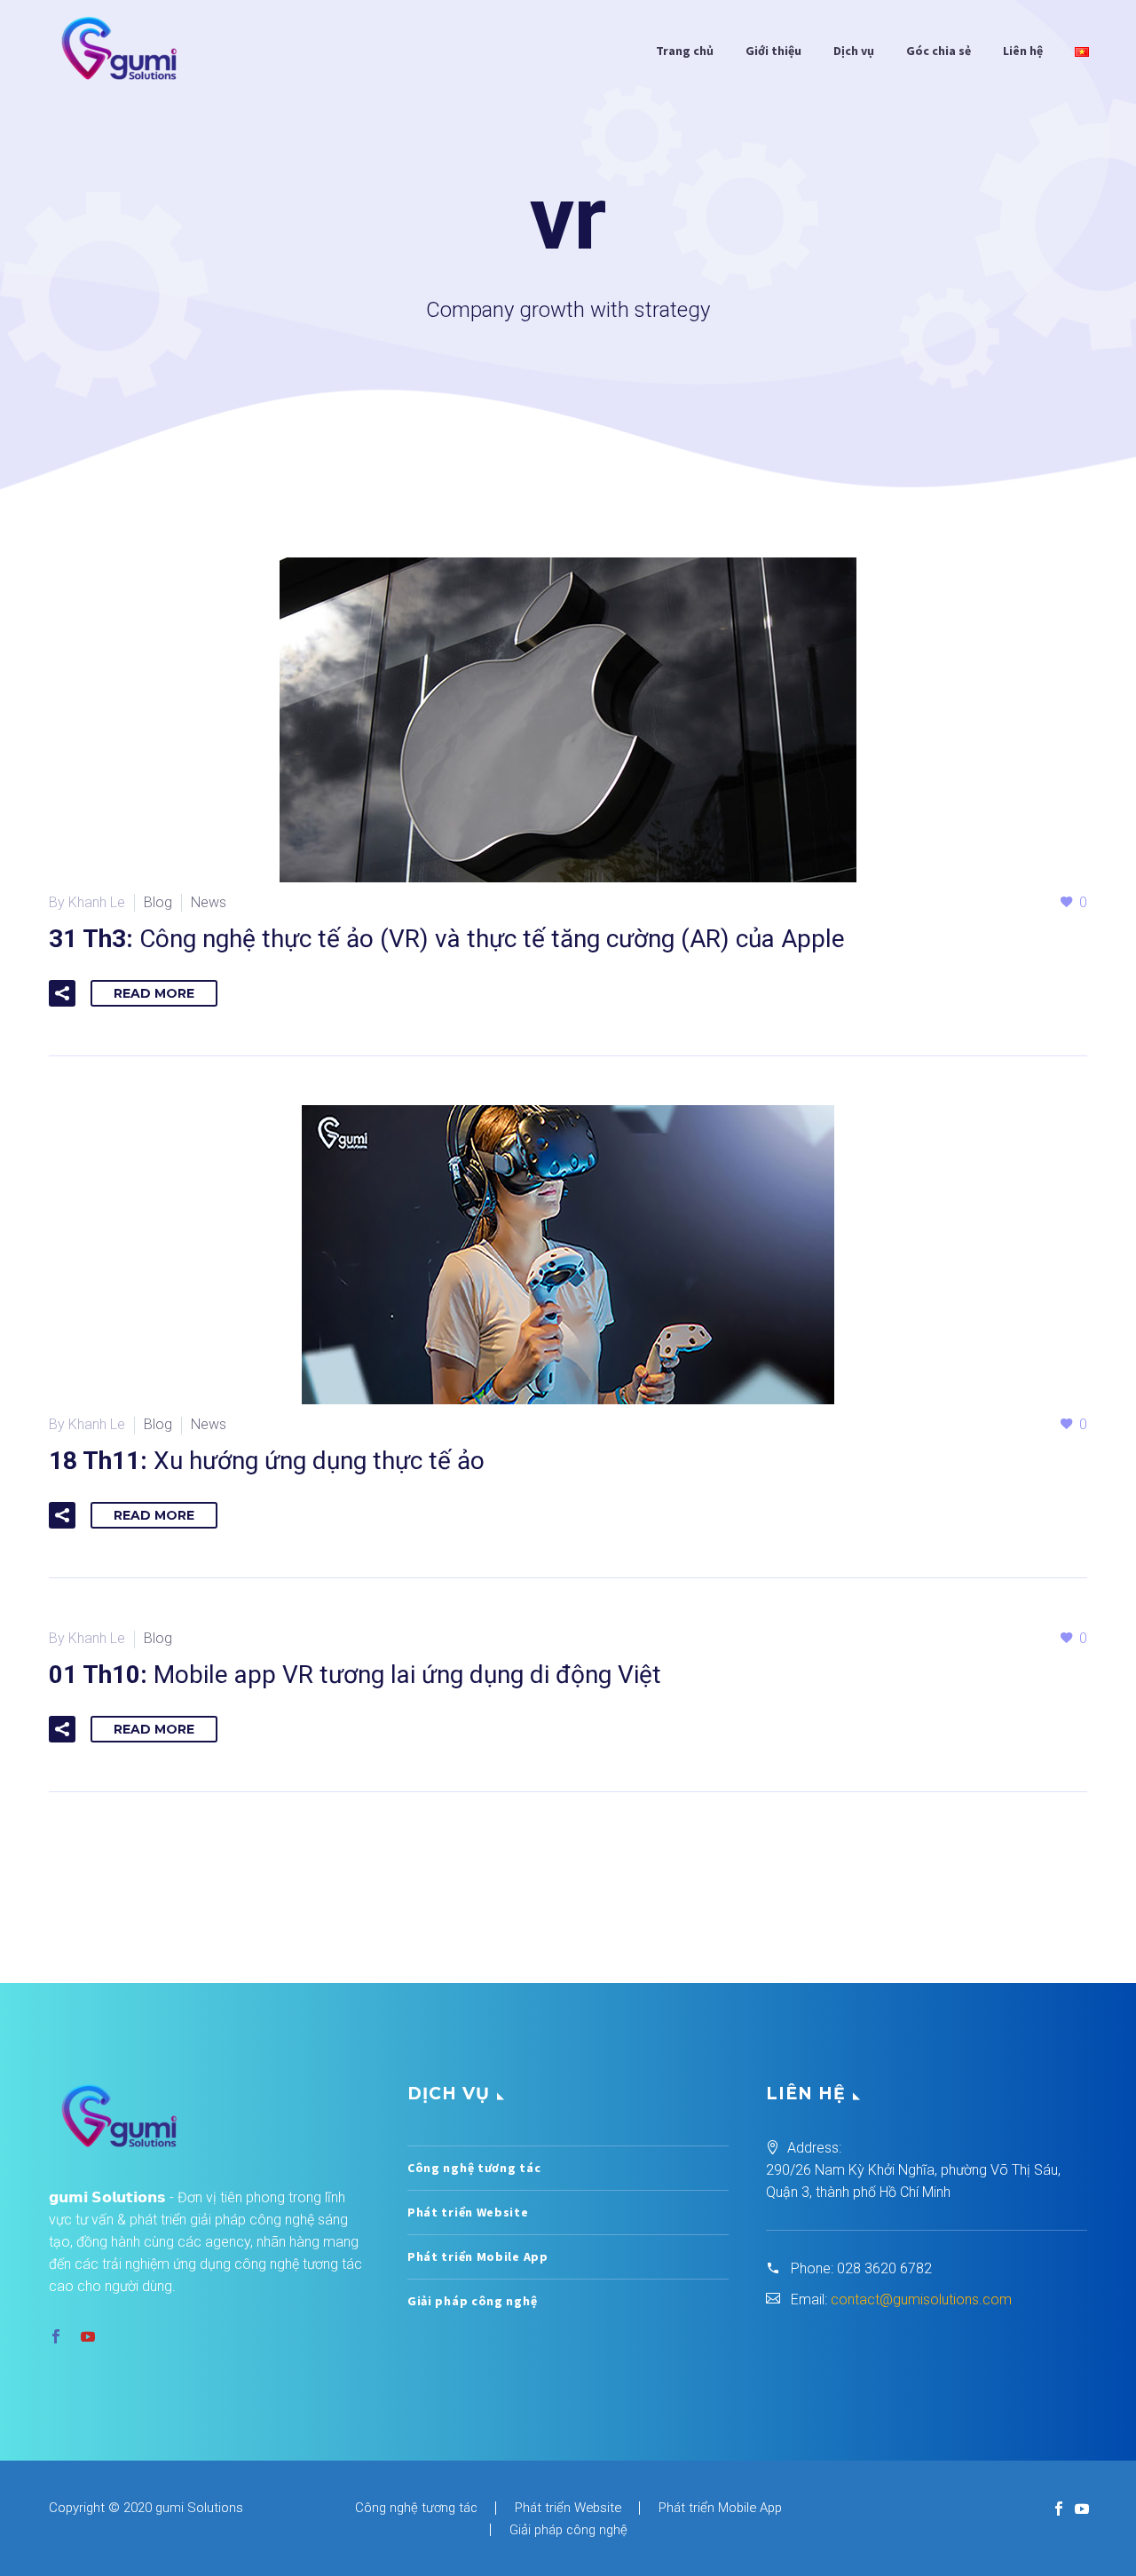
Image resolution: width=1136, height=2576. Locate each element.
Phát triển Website (468, 2212)
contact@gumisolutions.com (921, 2299)
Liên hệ (1023, 51)
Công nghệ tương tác (474, 2168)
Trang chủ (685, 51)
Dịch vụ (854, 51)
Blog (158, 902)
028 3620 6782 (884, 2268)
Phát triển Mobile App (478, 2256)
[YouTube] (1082, 2509)
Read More (154, 993)
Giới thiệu (773, 51)
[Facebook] (1059, 2509)
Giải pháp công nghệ (472, 2301)
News (209, 902)
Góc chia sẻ (939, 51)
